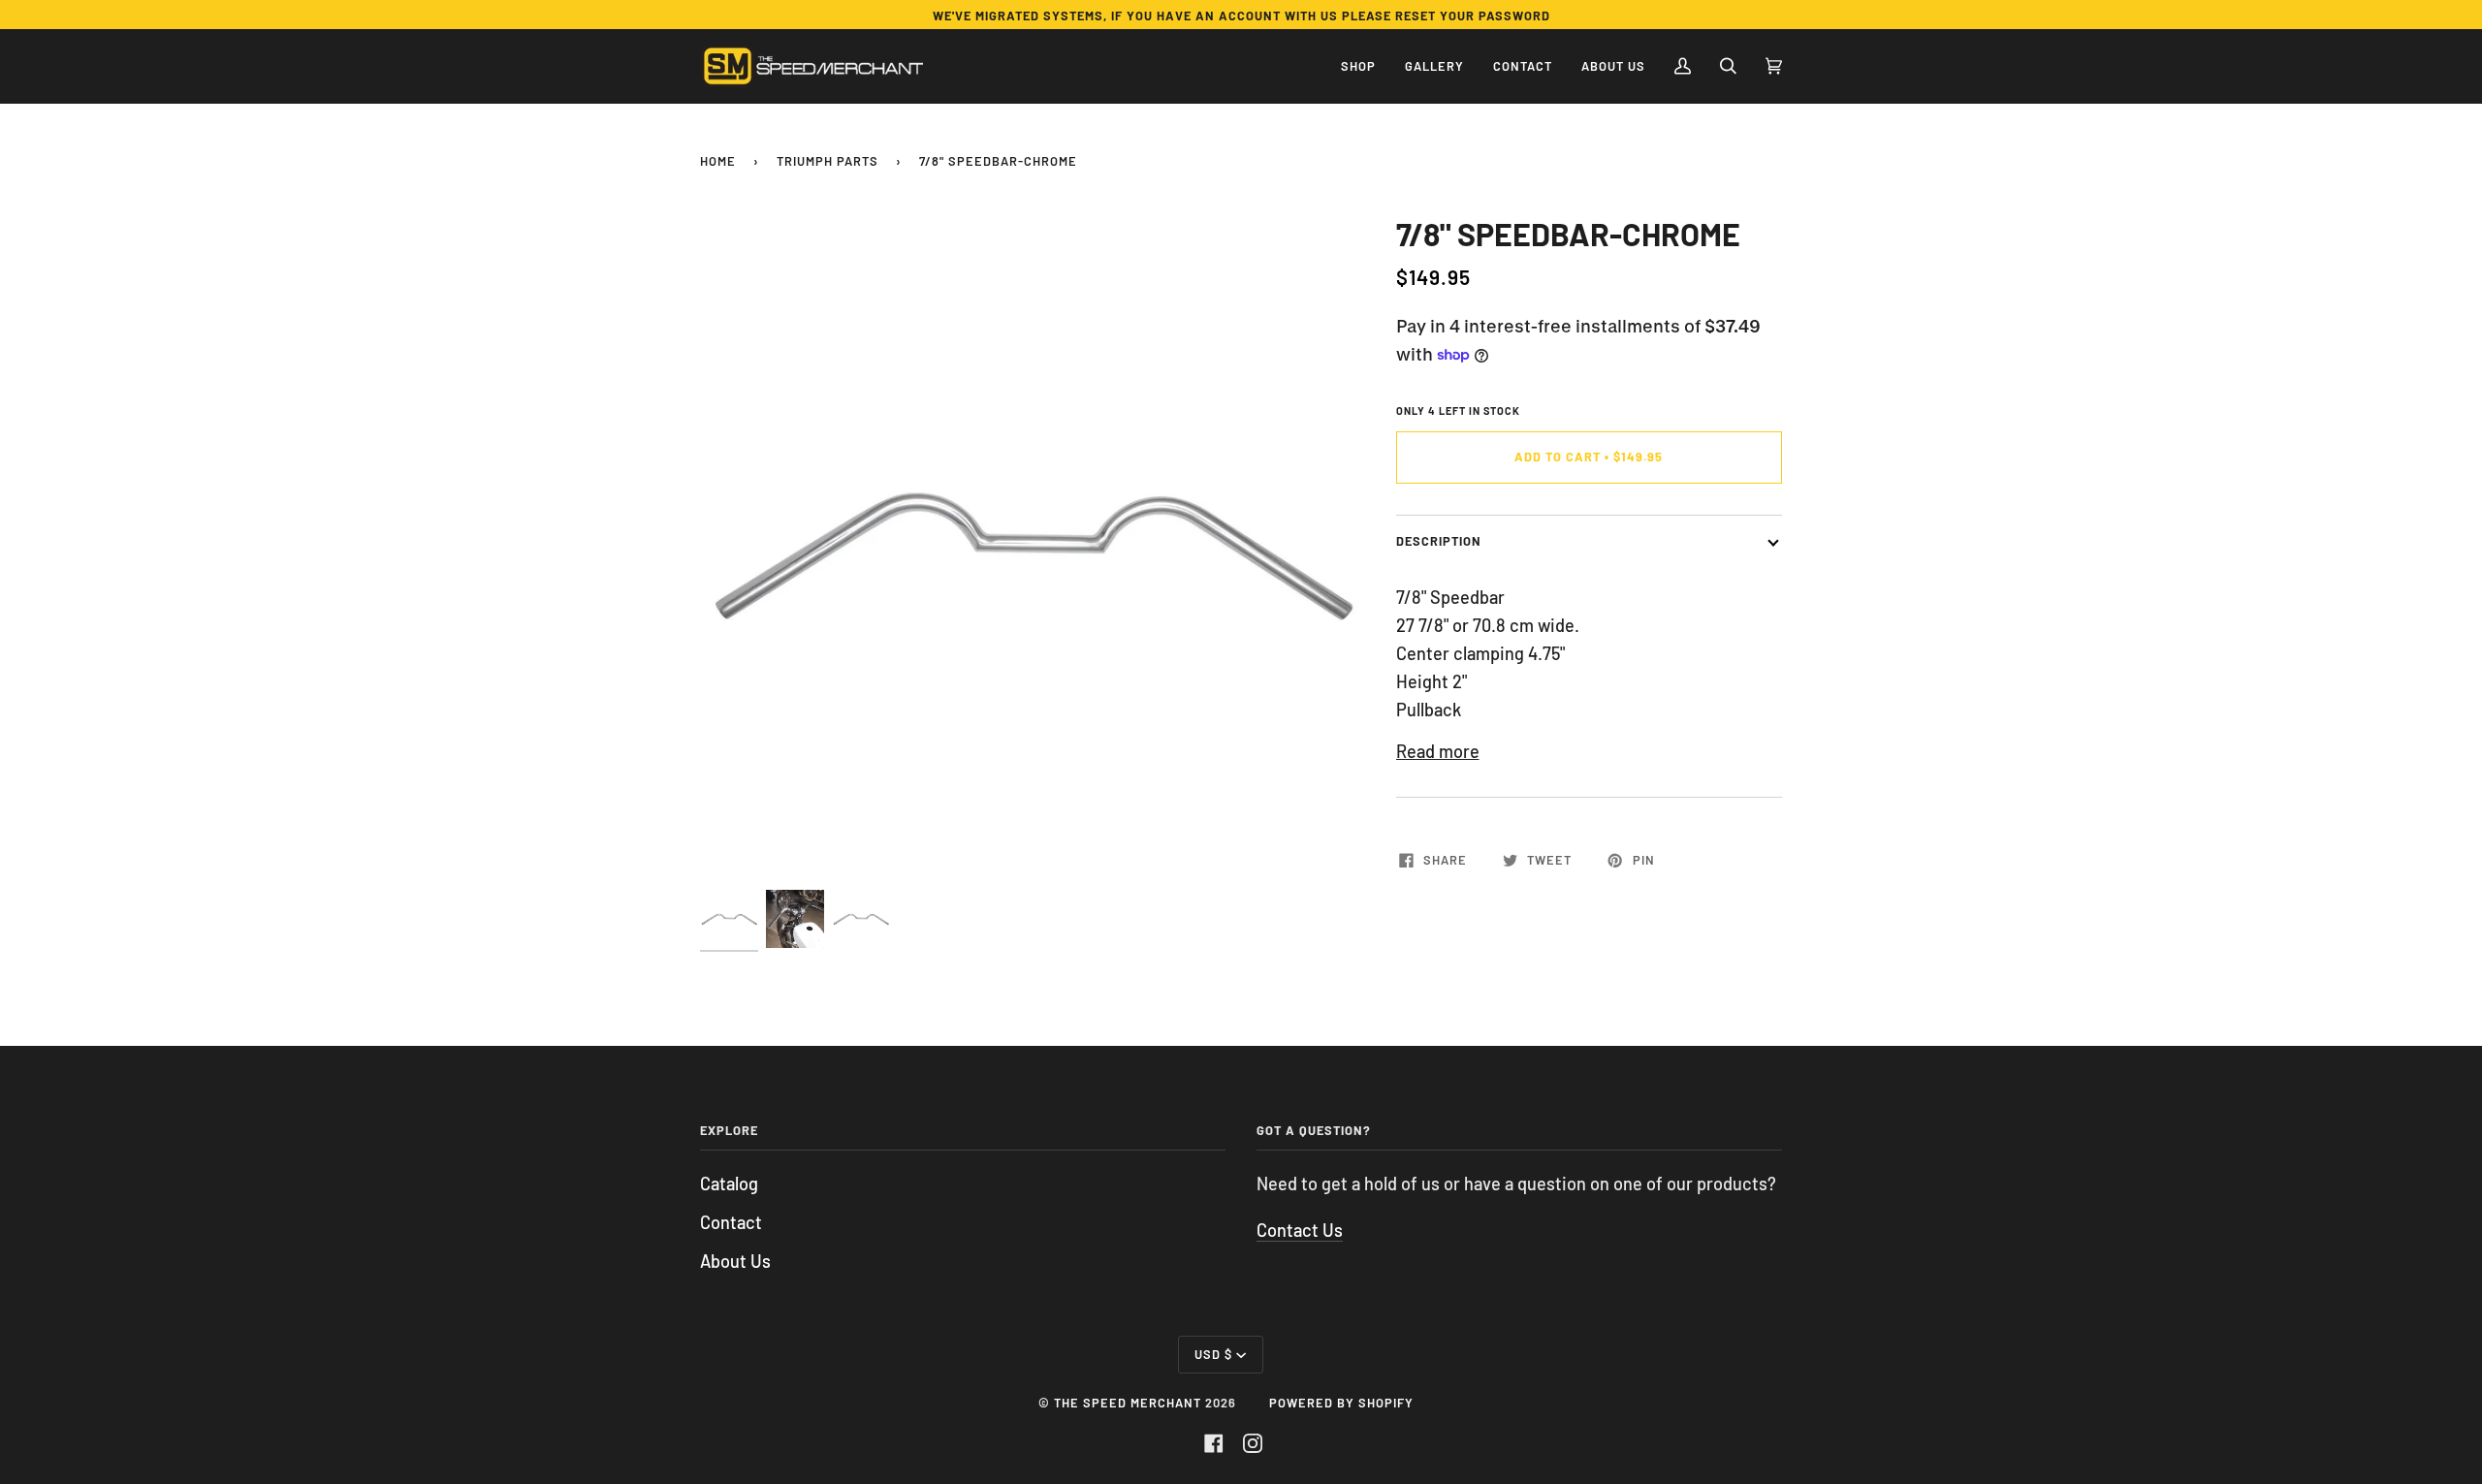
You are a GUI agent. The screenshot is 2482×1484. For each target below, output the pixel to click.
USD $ (1213, 1354)
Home (718, 161)
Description (1439, 541)
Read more (1438, 751)
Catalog (729, 1184)
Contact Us (1300, 1230)
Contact (731, 1222)
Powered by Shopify (1341, 1403)
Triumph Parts (827, 161)
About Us (735, 1261)
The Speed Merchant (1128, 1403)
